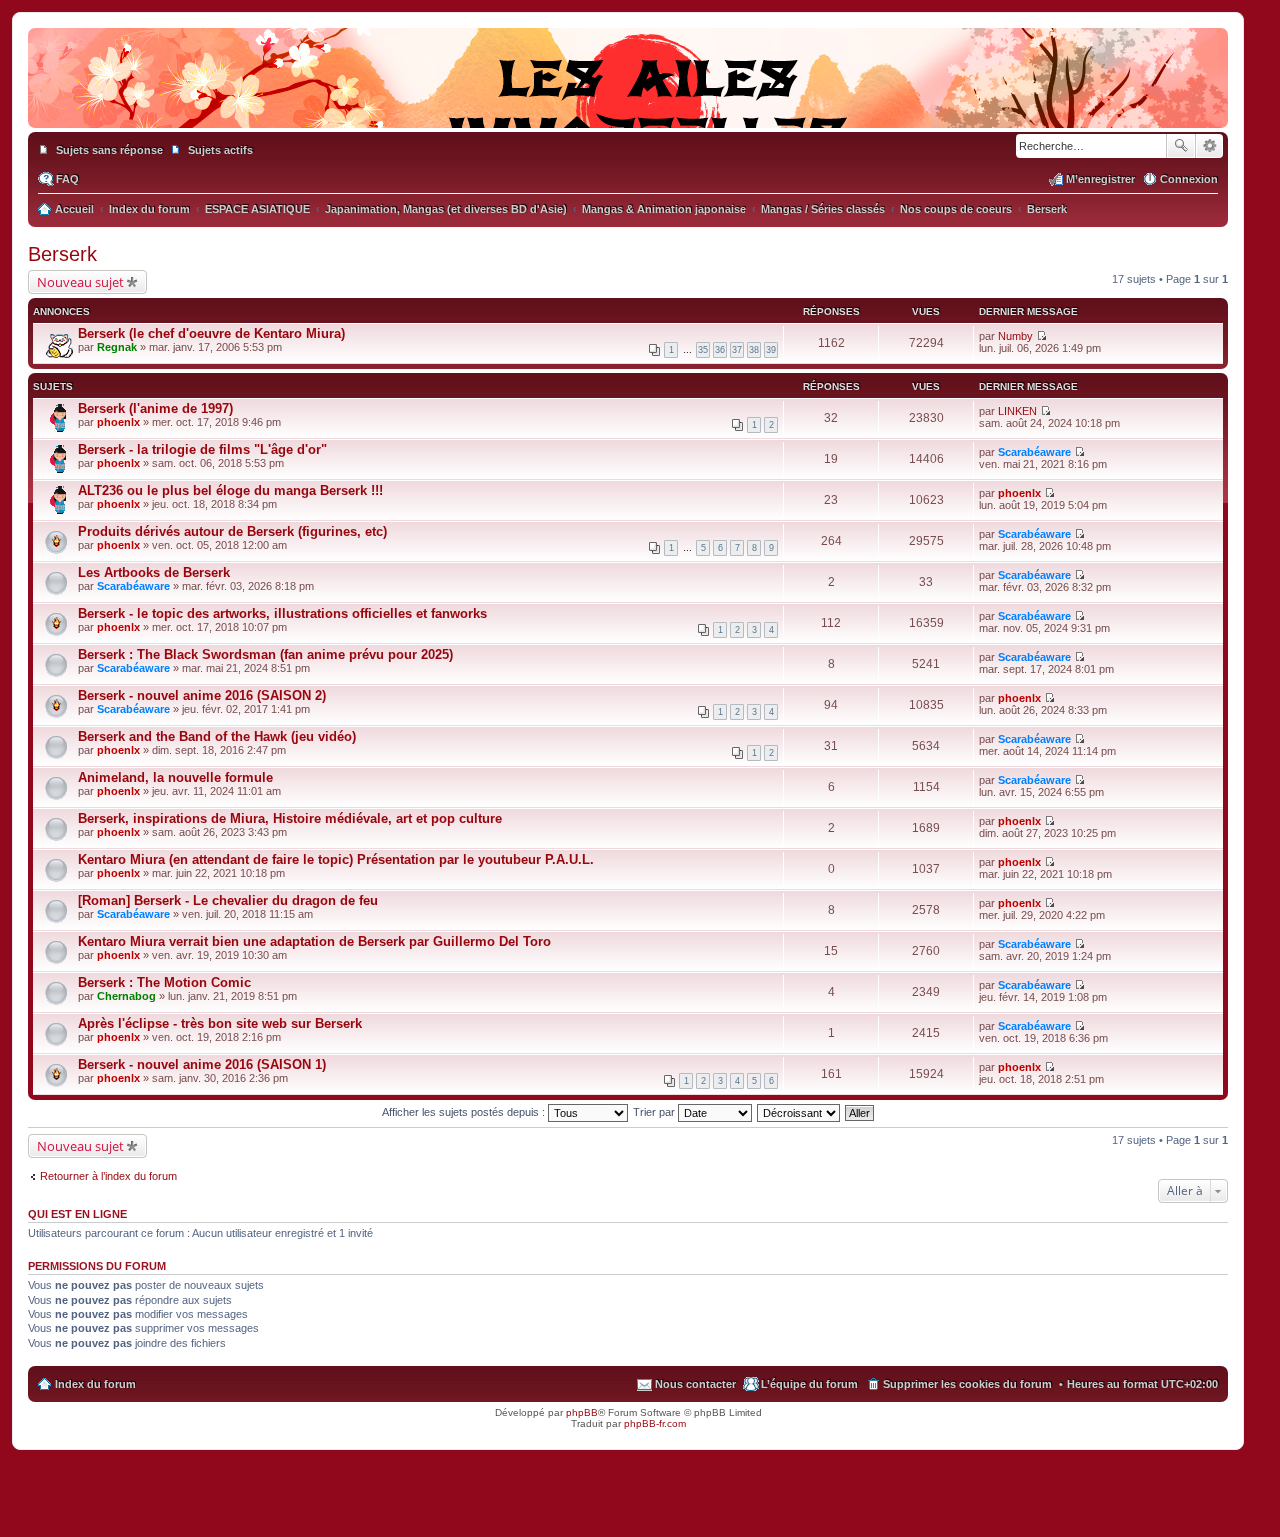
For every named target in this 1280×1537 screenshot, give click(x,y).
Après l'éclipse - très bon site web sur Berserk (220, 1023)
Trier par (655, 1112)
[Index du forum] (628, 108)
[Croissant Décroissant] (799, 1112)
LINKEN (1017, 411)
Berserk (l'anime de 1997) (155, 408)
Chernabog (126, 996)
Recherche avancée (1209, 146)
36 (720, 350)
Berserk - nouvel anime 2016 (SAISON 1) (202, 1064)
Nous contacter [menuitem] (695, 1384)
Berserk (62, 254)
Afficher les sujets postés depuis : (465, 1112)
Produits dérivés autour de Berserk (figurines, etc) (232, 531)
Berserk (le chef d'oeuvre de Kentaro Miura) (211, 333)
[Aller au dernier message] (1041, 336)
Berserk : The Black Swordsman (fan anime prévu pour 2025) (265, 654)
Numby (1015, 336)
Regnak (117, 347)
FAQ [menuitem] (67, 179)
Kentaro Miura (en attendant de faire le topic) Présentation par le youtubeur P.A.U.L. (336, 859)
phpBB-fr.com (655, 1423)
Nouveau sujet (80, 282)
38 (754, 350)
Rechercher (1181, 146)
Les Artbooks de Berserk (154, 572)
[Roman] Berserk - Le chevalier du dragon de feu (228, 900)
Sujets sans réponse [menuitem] (109, 150)
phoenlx (118, 422)
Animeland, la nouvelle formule (175, 777)
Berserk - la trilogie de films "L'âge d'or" (202, 449)
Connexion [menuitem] (1189, 179)
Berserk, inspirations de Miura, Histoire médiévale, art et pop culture (290, 818)
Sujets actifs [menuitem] (220, 150)
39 (771, 350)
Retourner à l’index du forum (108, 1176)
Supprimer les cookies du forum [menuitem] (967, 1384)
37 (737, 350)
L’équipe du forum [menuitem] (809, 1384)
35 (703, 350)
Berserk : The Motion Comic (164, 982)
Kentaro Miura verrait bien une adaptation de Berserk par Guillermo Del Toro (314, 941)
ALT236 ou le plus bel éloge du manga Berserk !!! (230, 490)
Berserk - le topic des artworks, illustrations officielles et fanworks (282, 613)
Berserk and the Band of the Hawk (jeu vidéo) (217, 736)
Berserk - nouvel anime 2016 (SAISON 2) (202, 695)
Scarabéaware (1034, 452)
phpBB (582, 1412)
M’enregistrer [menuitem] (1100, 179)
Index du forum (95, 1384)
